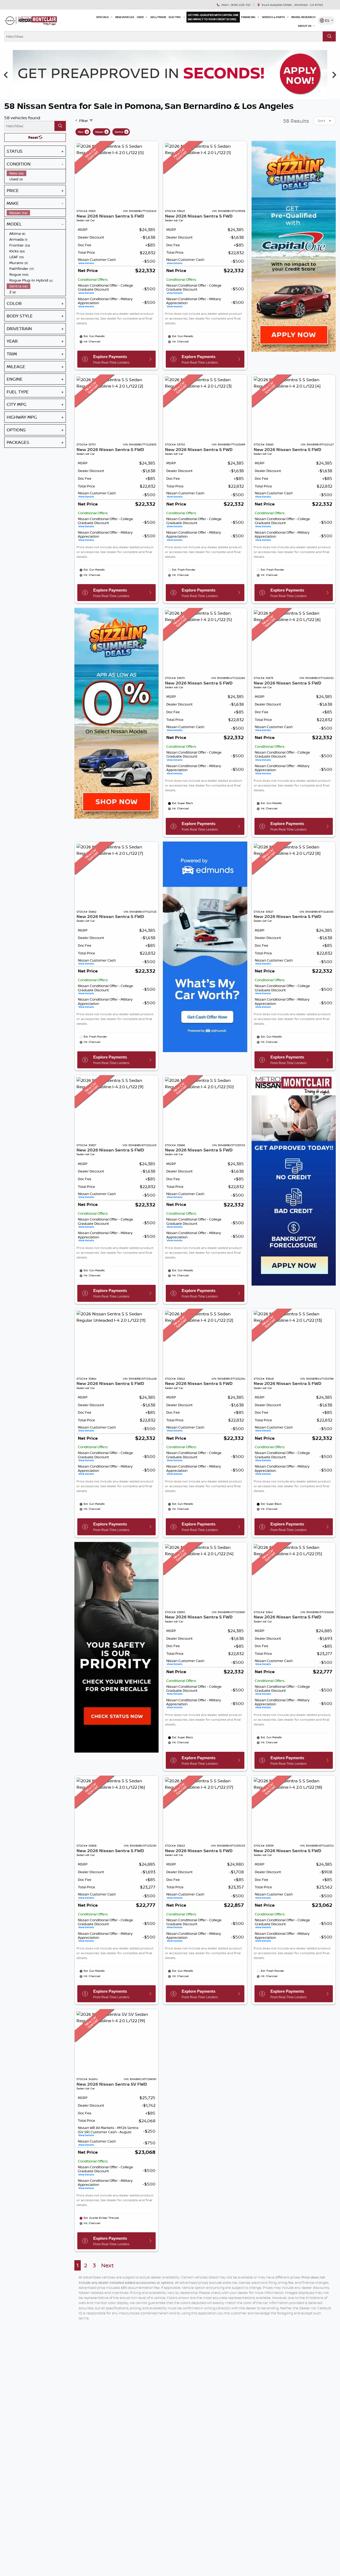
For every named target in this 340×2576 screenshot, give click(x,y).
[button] (105, 17)
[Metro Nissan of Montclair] (31, 21)
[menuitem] (36, 173)
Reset (33, 137)
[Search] (329, 36)
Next (107, 2265)
